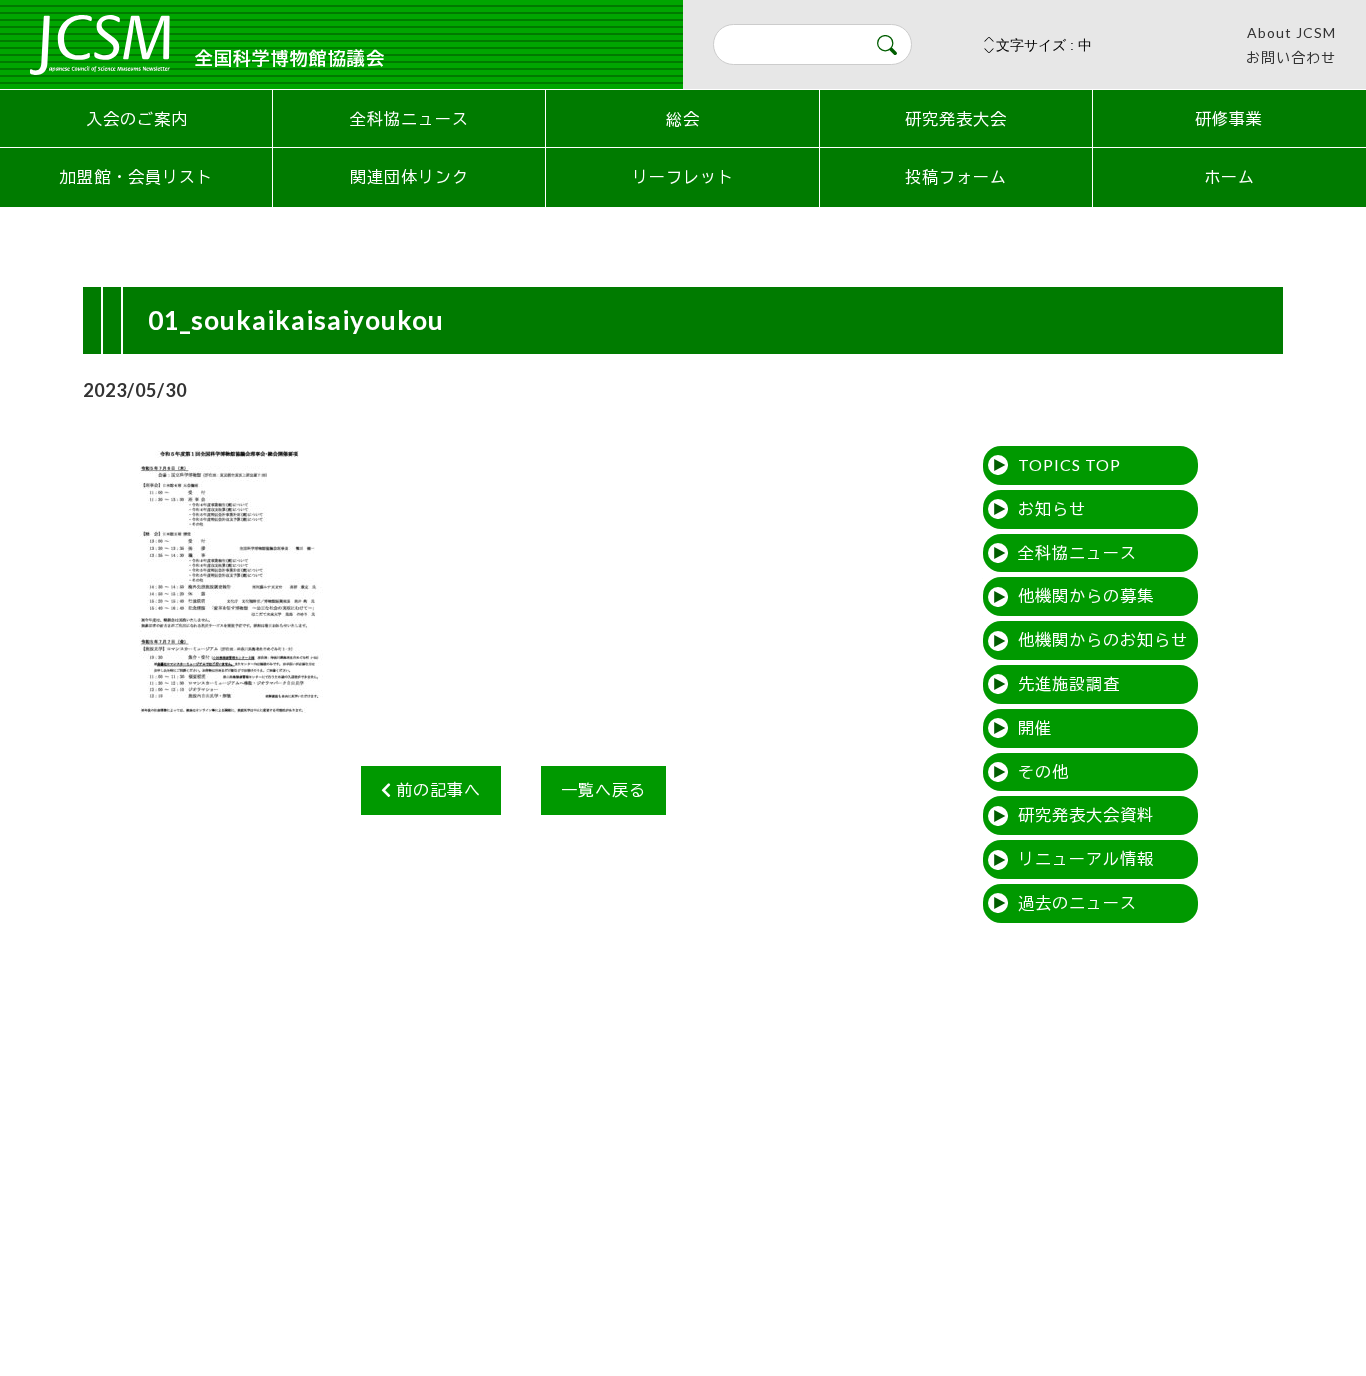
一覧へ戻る (603, 789)
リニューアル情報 (1086, 858)
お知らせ (1052, 508)
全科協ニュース (409, 118)
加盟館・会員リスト (136, 176)
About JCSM (1291, 32)
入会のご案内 (137, 118)
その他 (1043, 771)
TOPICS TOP (1069, 464)
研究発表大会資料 (1086, 814)
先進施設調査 (1069, 683)
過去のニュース (1077, 902)
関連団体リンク (409, 176)
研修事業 (1229, 118)
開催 (1035, 727)
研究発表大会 (956, 118)
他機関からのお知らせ (1103, 639)
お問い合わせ (1291, 57)
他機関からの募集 (1086, 595)
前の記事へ (436, 789)
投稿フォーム (956, 176)
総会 (683, 118)
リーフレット (683, 176)
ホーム (1229, 176)
